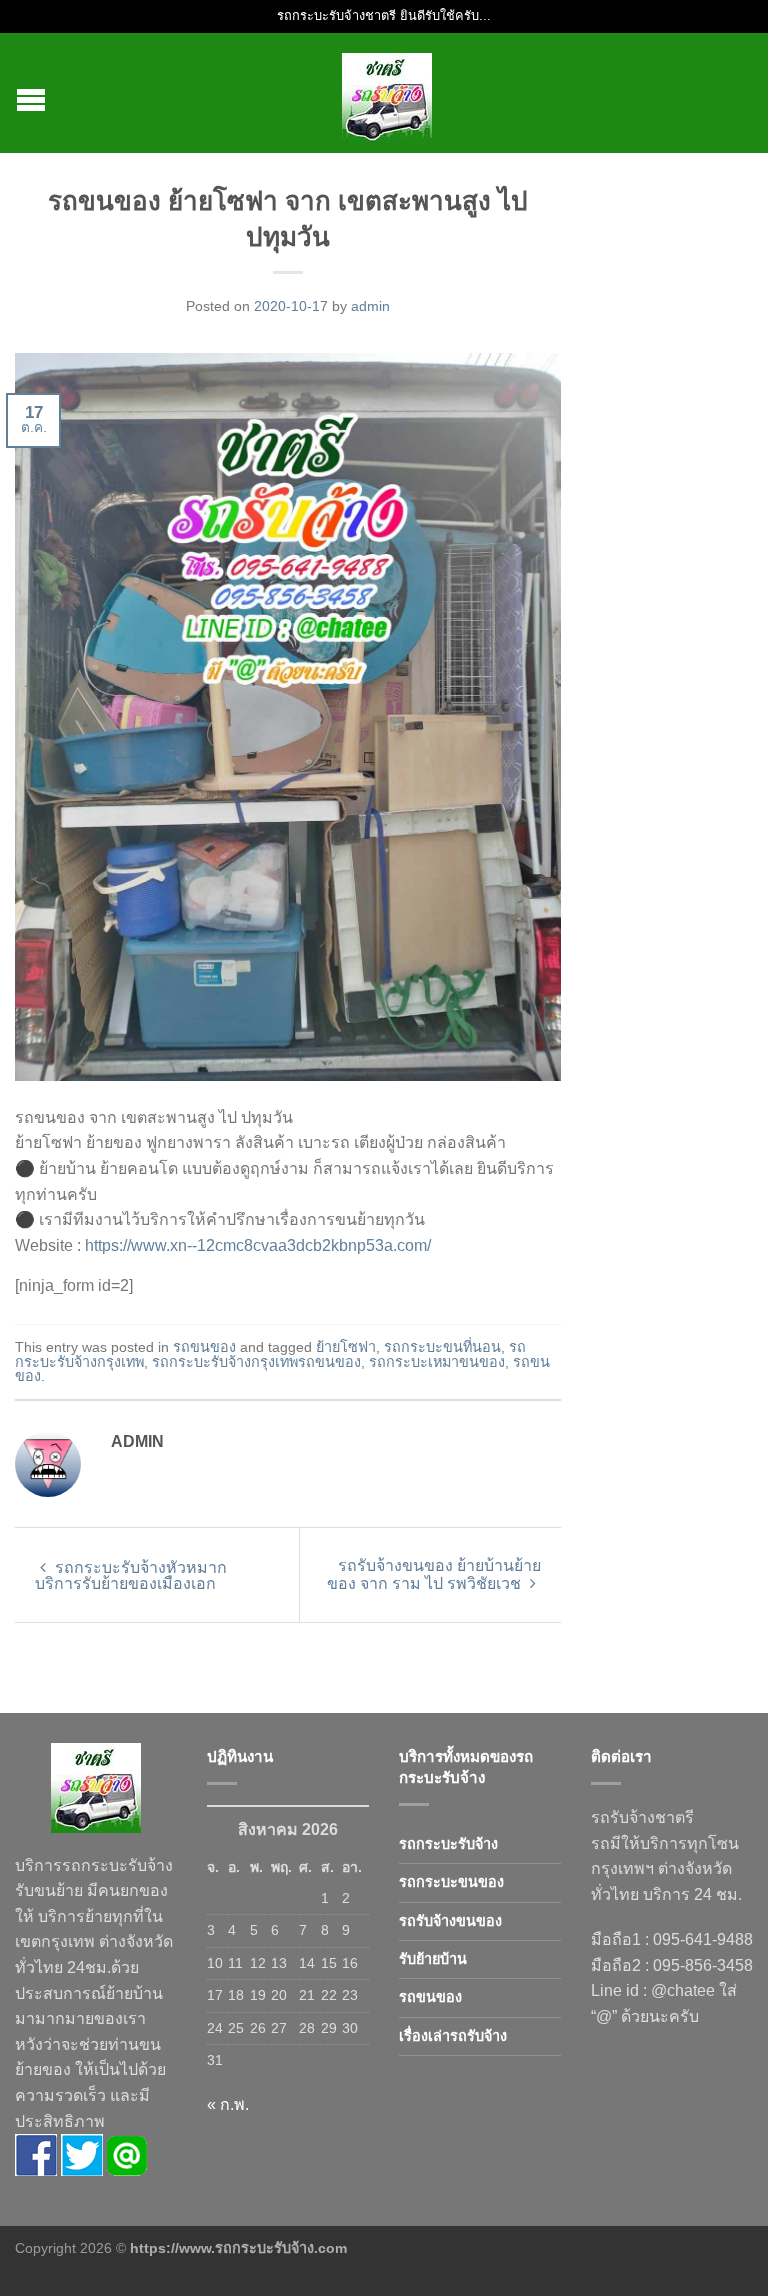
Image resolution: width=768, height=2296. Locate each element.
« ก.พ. (228, 2104)
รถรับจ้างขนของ (450, 1921)
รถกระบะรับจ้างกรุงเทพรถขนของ (256, 1362)
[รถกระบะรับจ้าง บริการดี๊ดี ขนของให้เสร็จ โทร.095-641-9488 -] (387, 93)
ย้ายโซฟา (346, 1347)
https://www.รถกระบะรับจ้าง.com (238, 2248)
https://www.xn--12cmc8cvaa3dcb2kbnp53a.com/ (258, 1245)
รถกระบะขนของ (451, 1882)
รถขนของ (204, 1347)
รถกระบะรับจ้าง (448, 1844)
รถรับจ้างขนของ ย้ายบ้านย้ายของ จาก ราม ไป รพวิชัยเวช (434, 1574)
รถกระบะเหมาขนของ (437, 1362)
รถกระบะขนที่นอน (442, 1347)
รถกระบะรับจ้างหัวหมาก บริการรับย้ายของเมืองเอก (131, 1575)
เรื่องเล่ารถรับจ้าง (453, 2036)
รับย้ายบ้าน (433, 1959)
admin (370, 306)
